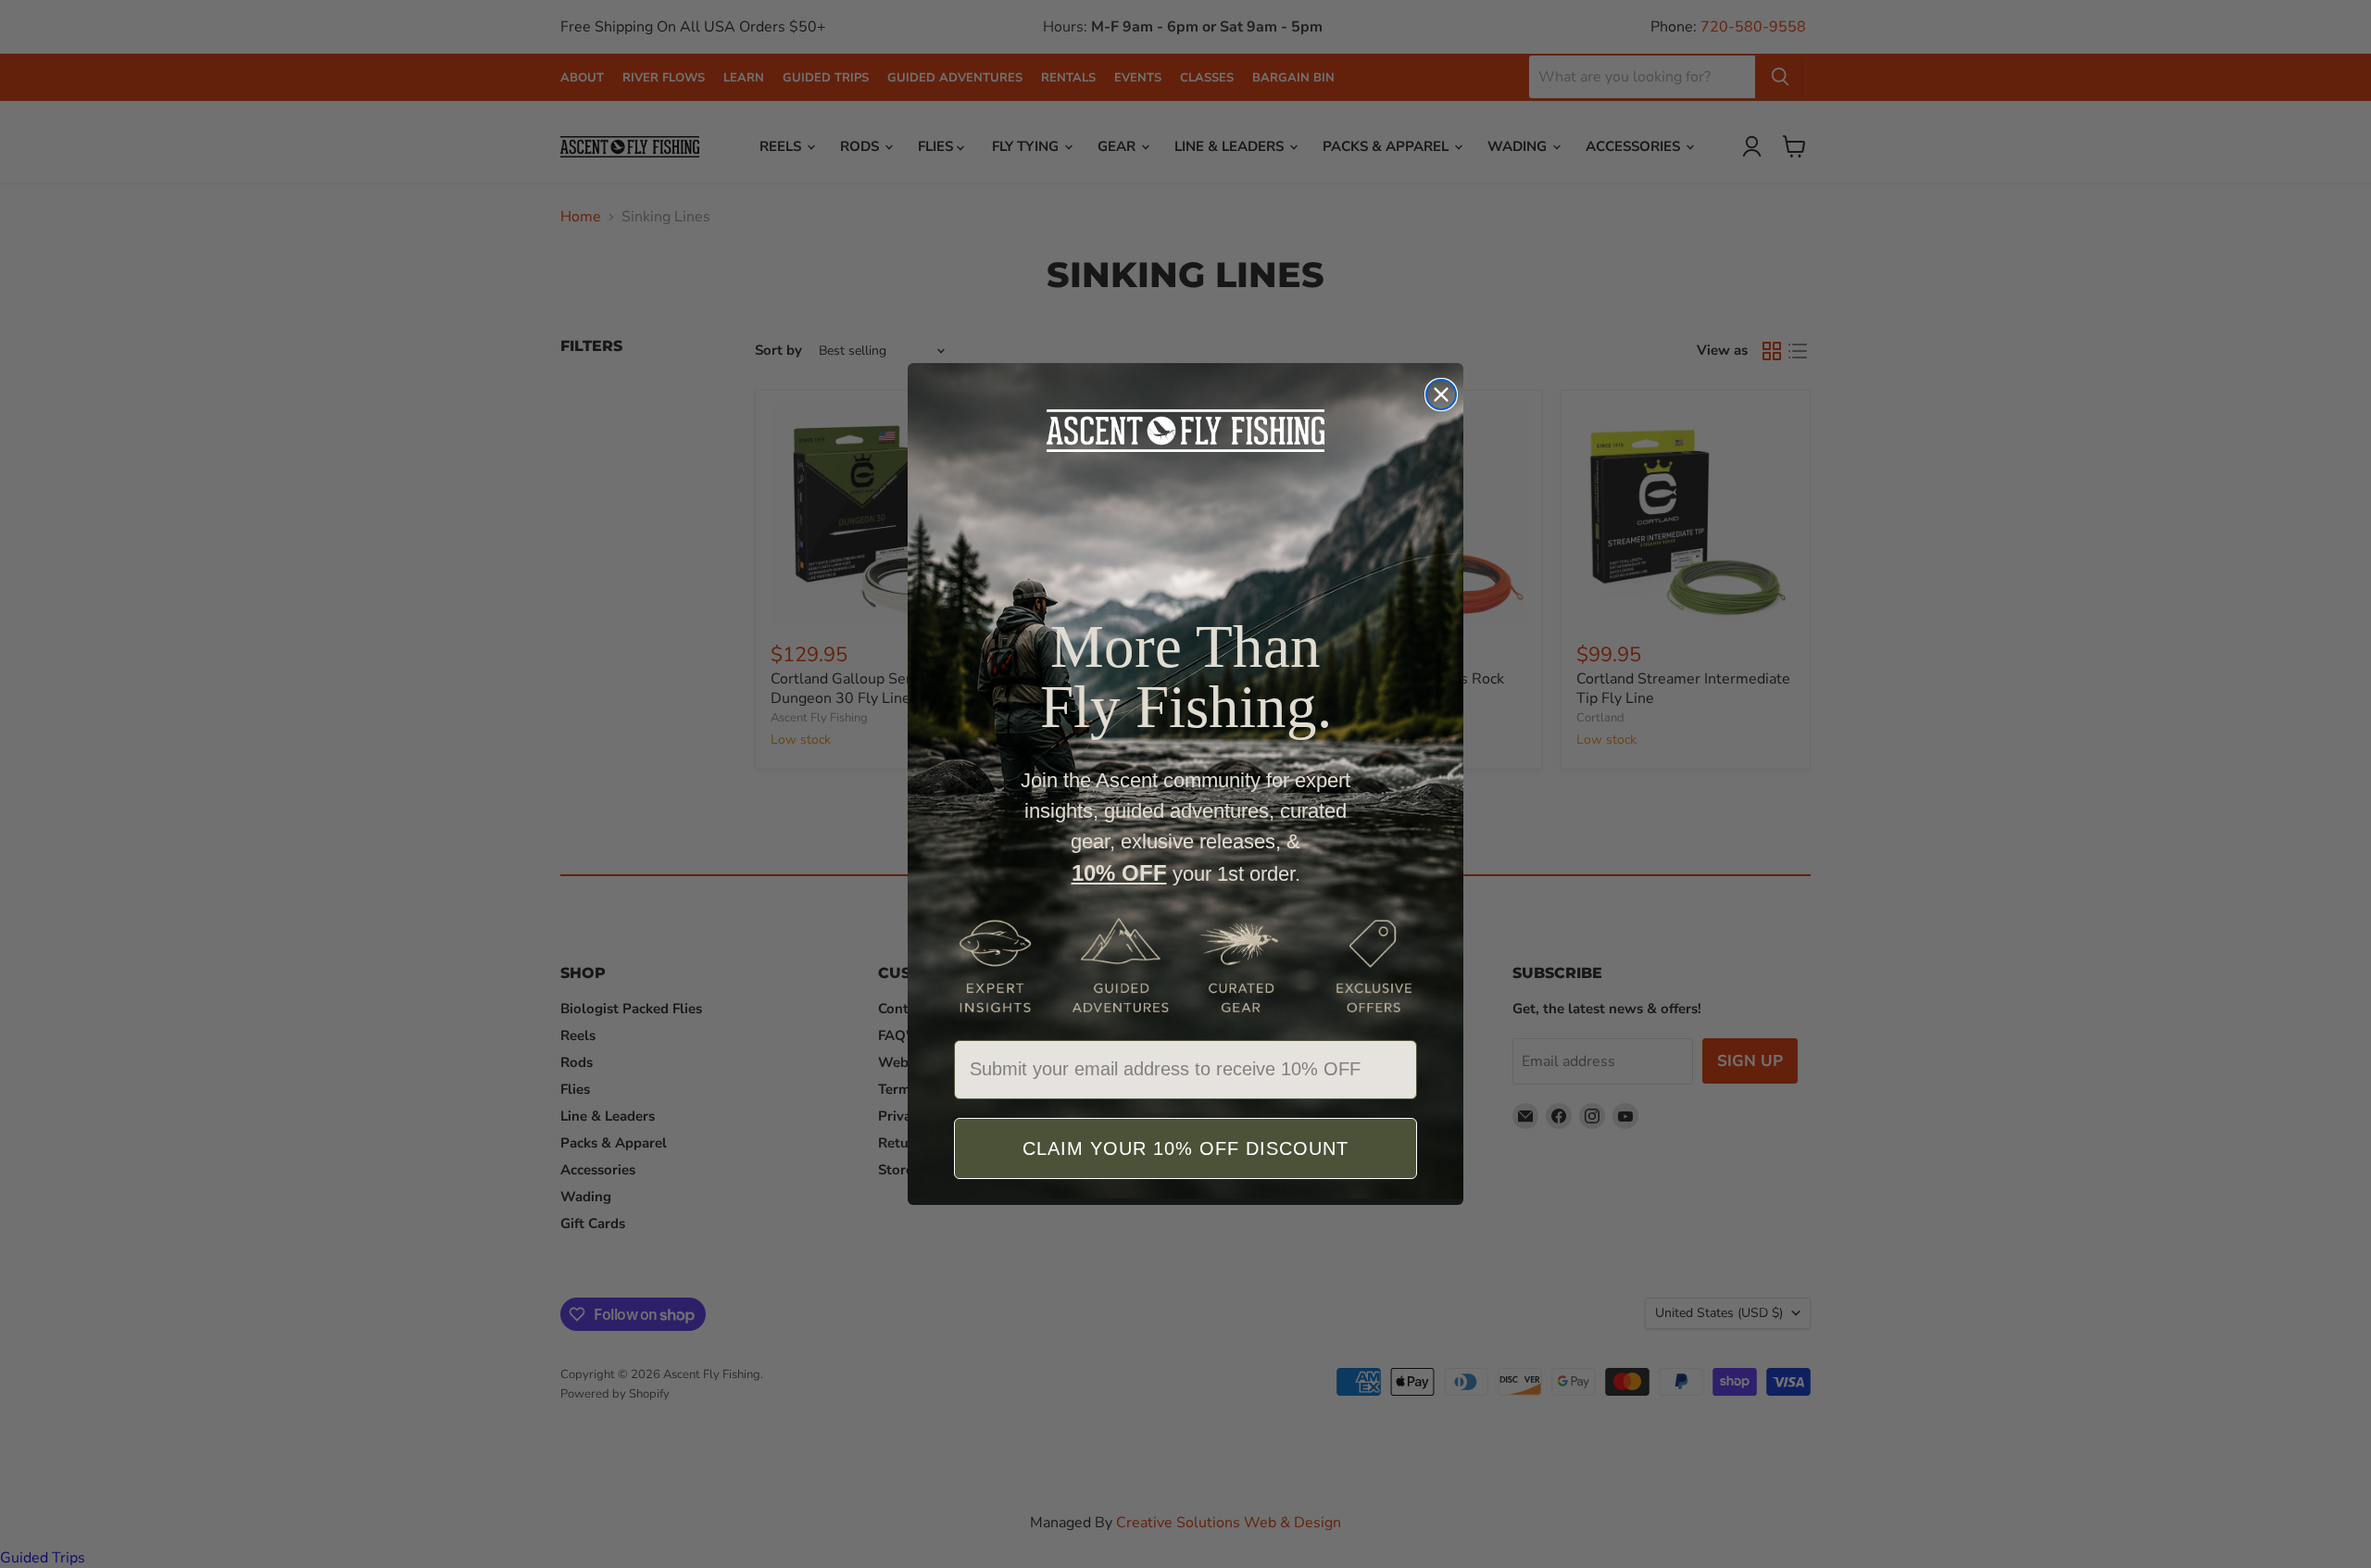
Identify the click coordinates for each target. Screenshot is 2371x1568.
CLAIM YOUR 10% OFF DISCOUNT (1185, 1148)
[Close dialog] (1441, 395)
